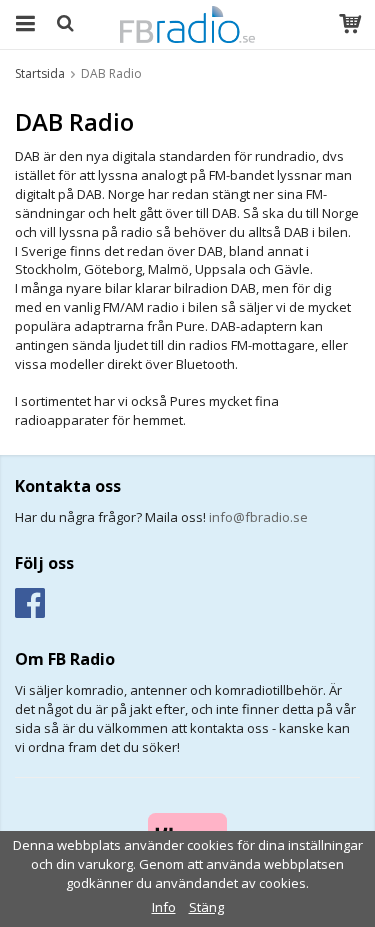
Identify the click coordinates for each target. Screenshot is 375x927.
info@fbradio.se (258, 517)
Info (164, 907)
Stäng (206, 907)
